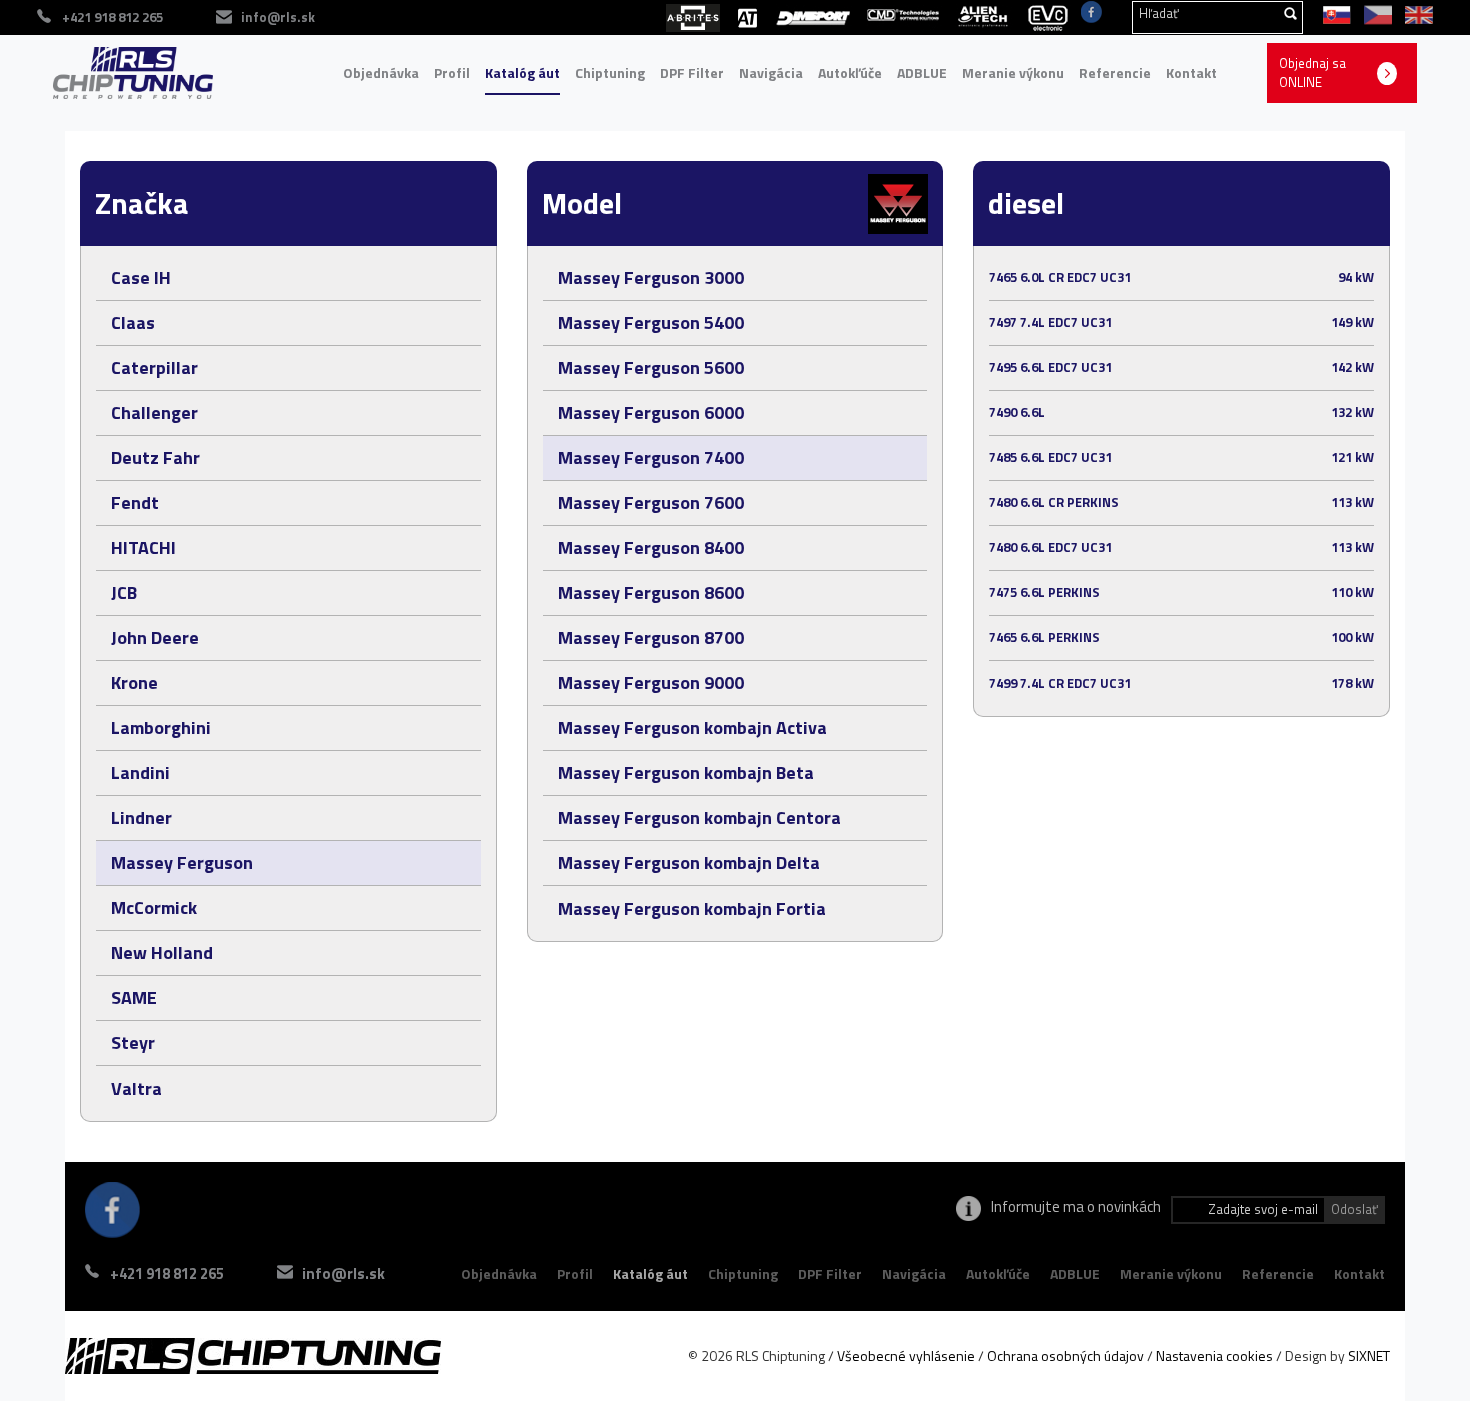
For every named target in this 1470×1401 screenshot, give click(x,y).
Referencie (1115, 72)
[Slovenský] (1333, 13)
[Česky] (1374, 13)
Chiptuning (610, 72)
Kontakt (1191, 72)
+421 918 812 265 (167, 1273)
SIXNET (1369, 1355)
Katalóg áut (522, 72)
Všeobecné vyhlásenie (906, 1355)
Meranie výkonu (1013, 72)
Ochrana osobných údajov (1065, 1355)
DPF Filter (692, 72)
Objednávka (381, 72)
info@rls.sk (278, 17)
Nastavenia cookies (1214, 1355)
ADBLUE (922, 72)
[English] (1414, 13)
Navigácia (771, 72)
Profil (452, 72)
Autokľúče (850, 72)
